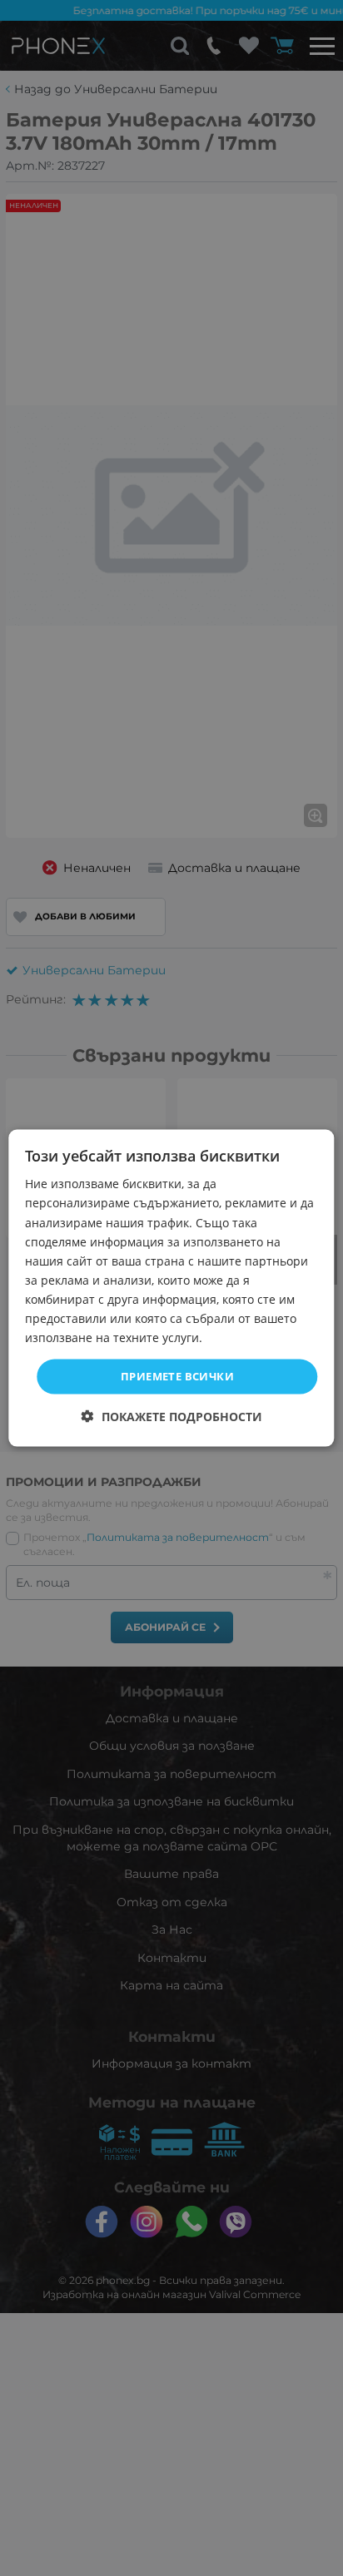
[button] (172, 1416)
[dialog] (171, 1288)
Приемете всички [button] (177, 1376)
